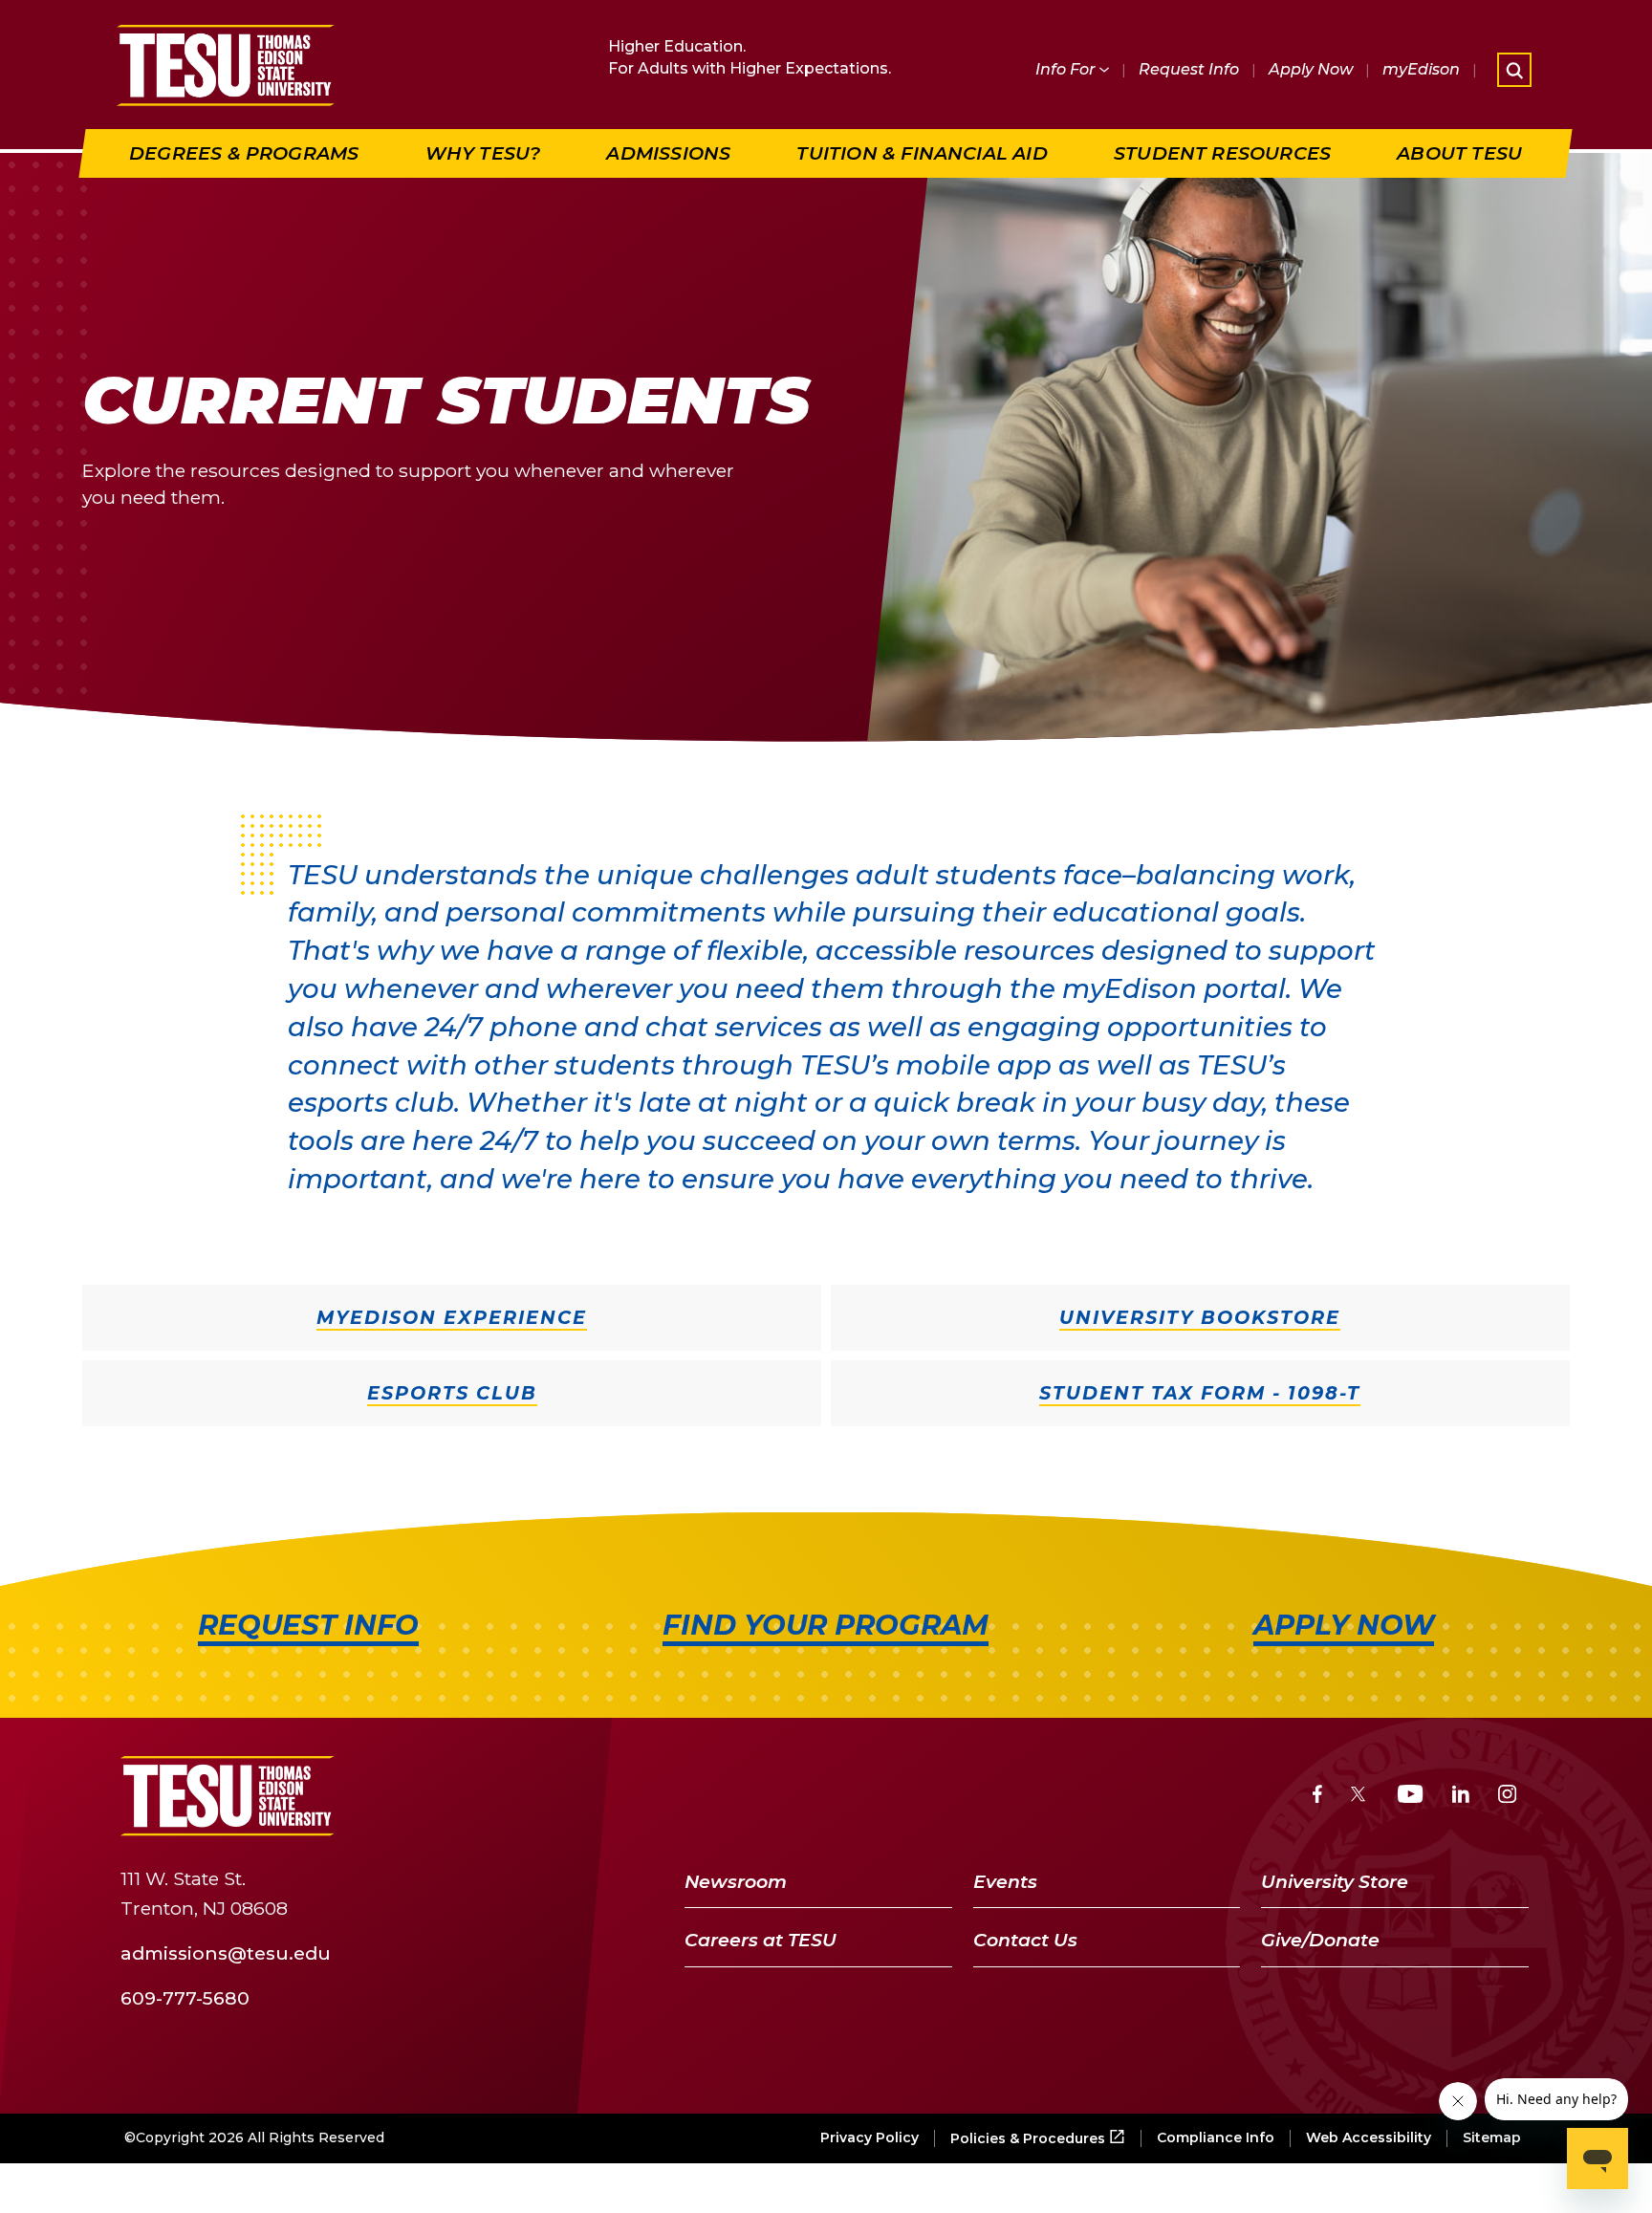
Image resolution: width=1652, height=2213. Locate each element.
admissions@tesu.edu (226, 1952)
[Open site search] (1514, 70)
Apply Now (1311, 69)
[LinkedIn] (1461, 1797)
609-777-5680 (185, 1997)
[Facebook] (1317, 1797)
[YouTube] (1411, 1797)
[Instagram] (1507, 1797)
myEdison (1421, 69)
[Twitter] (1360, 1797)
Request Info (1189, 69)
